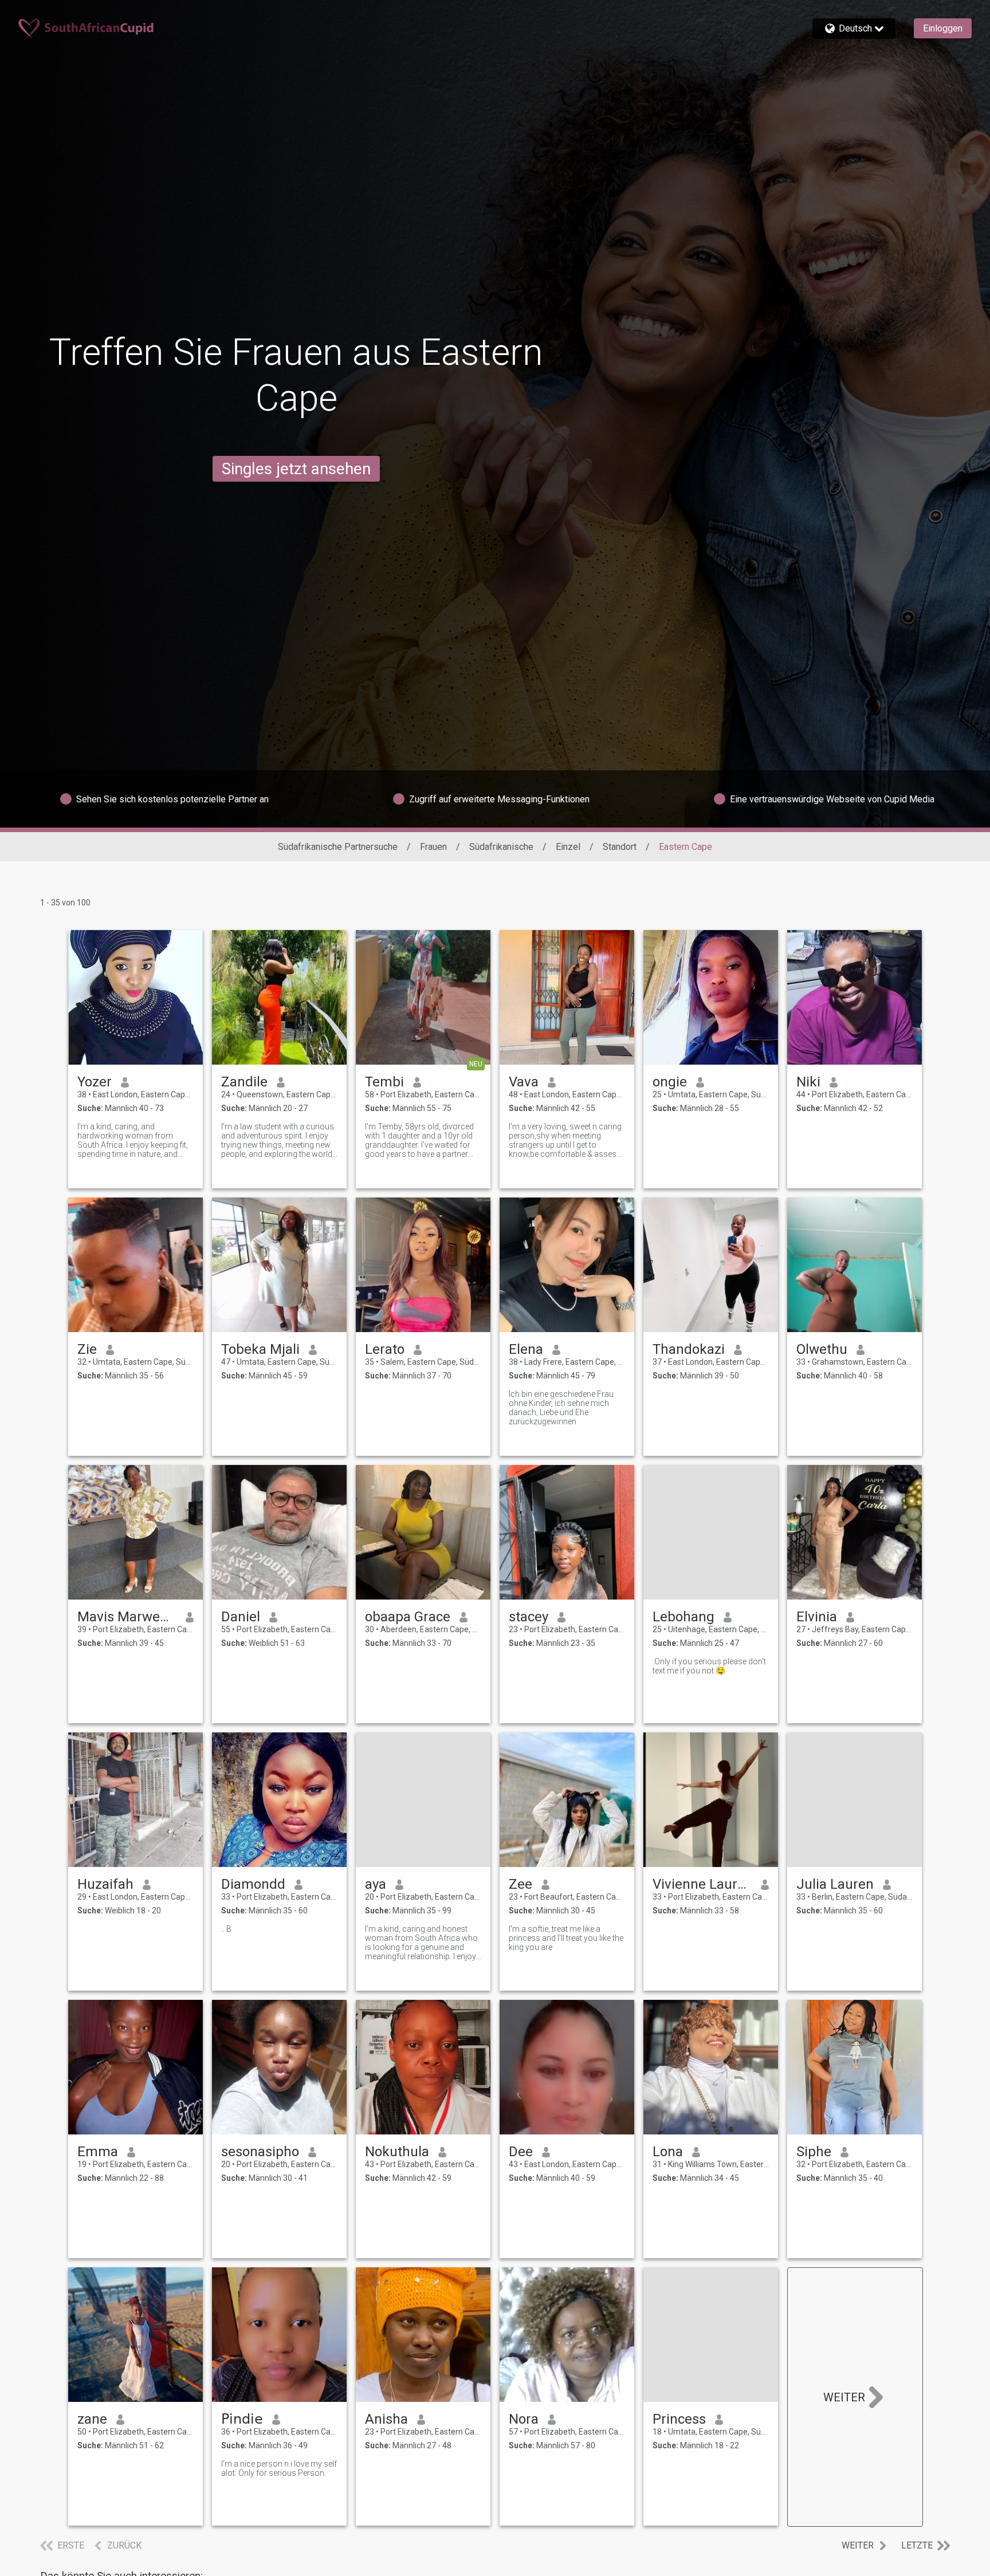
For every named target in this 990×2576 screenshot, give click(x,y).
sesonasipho (260, 2152)
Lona (668, 2152)
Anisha (386, 2419)
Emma (98, 2152)
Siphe (814, 2152)
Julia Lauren (835, 1884)
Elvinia (817, 1617)
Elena (526, 1349)
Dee (521, 2152)
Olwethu (822, 1349)
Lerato (385, 1349)
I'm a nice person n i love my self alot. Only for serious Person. (279, 2468)
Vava (524, 1082)
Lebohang (683, 1617)
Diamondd (253, 1884)
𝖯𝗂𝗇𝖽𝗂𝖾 (242, 2419)
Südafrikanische (501, 847)
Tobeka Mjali (260, 1349)
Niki (808, 1082)
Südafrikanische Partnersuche (338, 847)
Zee (520, 1884)
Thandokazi (689, 1349)
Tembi (384, 1082)
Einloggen (943, 28)
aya (376, 1884)
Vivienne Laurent (702, 1884)
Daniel (241, 1617)
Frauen (433, 847)
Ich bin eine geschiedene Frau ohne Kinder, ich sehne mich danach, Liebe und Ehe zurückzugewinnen (561, 1408)
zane (92, 2419)
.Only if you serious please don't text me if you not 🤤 (709, 1666)
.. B (226, 1929)
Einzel (568, 847)
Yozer (95, 1082)
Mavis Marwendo (127, 1617)
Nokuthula (397, 2152)
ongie (670, 1082)
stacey (529, 1617)
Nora (524, 2419)
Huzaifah (105, 1884)
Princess (679, 2419)
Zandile (244, 1082)
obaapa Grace (408, 1617)
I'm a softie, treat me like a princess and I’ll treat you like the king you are (566, 1938)
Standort (620, 847)
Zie (87, 1349)
